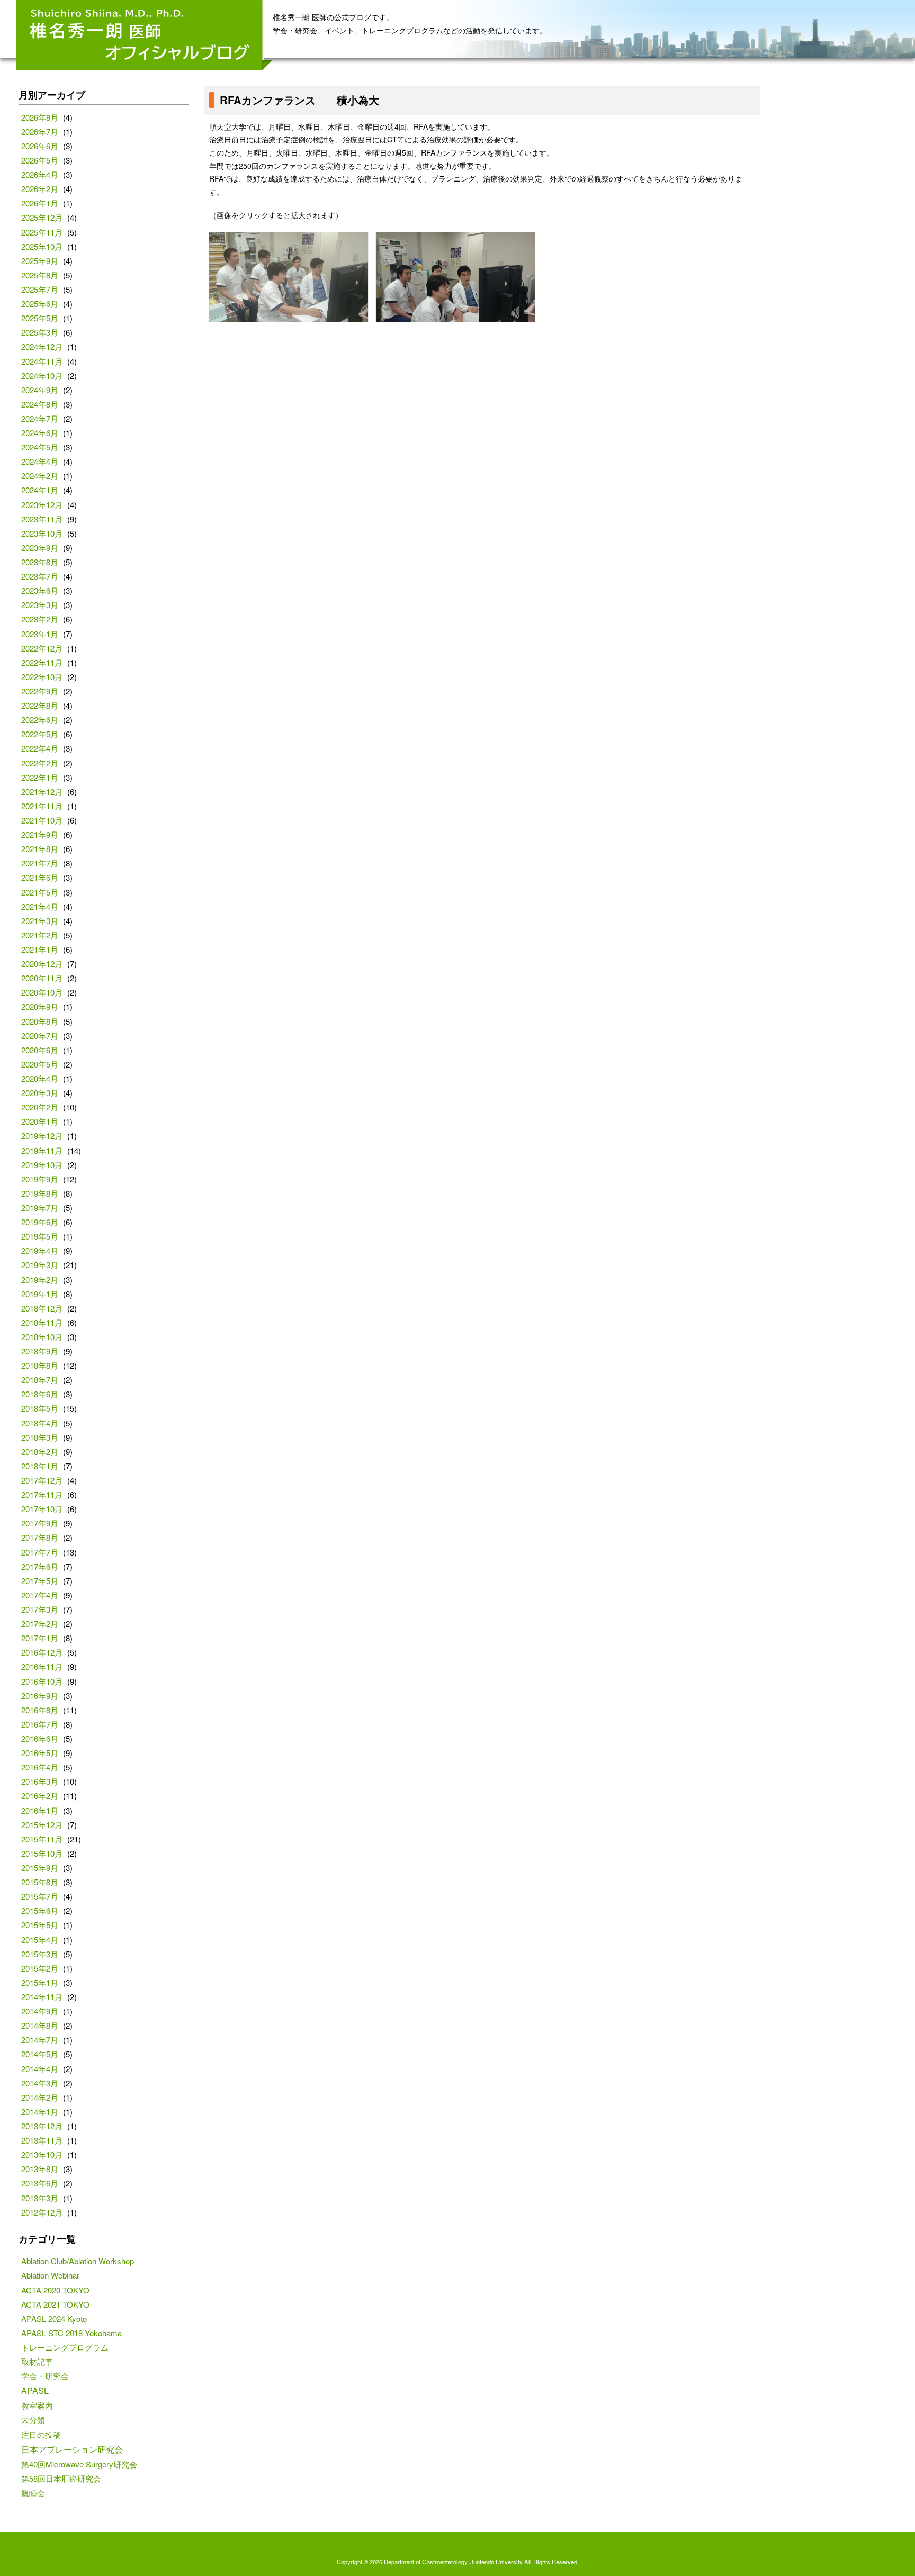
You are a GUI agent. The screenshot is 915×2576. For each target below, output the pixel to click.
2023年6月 (40, 590)
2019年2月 (40, 1280)
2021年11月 (42, 806)
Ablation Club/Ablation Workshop (78, 2261)
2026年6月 (40, 146)
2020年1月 (40, 1121)
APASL (35, 2390)
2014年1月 (40, 2112)
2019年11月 (42, 1150)
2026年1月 (40, 203)
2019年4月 (40, 1250)
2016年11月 (42, 1666)
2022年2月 (40, 763)
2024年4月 (40, 461)
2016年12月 (42, 1652)
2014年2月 (40, 2097)
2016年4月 (40, 1767)
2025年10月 (42, 246)
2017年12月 (42, 1480)
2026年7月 (40, 132)
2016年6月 (40, 1738)
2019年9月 (40, 1179)
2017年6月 (40, 1566)
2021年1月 (40, 949)
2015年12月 (42, 1825)
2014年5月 (40, 2054)
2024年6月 (40, 433)
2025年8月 (40, 275)
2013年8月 (40, 2169)
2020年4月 (40, 1078)
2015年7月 (40, 1896)
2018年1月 (40, 1466)
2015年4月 (40, 1940)
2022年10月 (42, 677)
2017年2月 (40, 1624)
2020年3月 (40, 1093)
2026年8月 (40, 117)
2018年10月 (42, 1337)
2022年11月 (42, 662)
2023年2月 (40, 619)
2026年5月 (40, 160)
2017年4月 (40, 1595)
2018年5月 (40, 1408)
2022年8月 (40, 705)
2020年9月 (40, 1006)
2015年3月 (40, 1954)
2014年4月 (40, 2069)
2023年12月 (42, 505)
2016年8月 (40, 1710)
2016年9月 (40, 1696)
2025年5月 (40, 318)
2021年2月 (40, 935)
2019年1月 (40, 1294)
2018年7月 (40, 1380)
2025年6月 (40, 304)
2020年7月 (40, 1036)
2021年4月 (40, 906)
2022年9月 (40, 691)
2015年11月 (42, 1839)
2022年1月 (40, 777)
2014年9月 (40, 2011)
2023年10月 (42, 533)
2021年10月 (42, 820)
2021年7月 (40, 863)
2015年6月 (40, 1910)
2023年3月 (40, 605)
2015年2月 (40, 1968)
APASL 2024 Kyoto (54, 2319)
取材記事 (37, 2361)
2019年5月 (40, 1236)
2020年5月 (40, 1064)
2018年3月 (40, 1437)
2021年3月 (40, 921)
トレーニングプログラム (65, 2347)
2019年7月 (40, 1208)
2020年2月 (40, 1107)
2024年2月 (40, 476)
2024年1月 (40, 490)
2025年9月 (40, 261)
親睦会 (33, 2493)
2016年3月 (40, 1781)
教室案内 (37, 2405)
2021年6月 (40, 877)
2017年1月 (40, 1638)
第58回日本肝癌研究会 (61, 2478)
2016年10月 (42, 1681)
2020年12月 (42, 964)
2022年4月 (40, 748)
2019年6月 (40, 1222)
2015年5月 (40, 1925)
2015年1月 (40, 1982)
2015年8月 (40, 1882)
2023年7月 (40, 576)
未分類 (33, 2420)
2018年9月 (40, 1351)
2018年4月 (40, 1423)
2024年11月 (42, 361)
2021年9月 (40, 834)
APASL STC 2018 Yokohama (71, 2333)
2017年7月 (40, 1552)
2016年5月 (40, 1753)
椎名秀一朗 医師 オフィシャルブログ (144, 35)
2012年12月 (42, 2212)
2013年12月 (42, 2126)
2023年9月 (40, 548)
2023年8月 (40, 562)
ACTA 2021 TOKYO (55, 2304)
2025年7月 (40, 289)
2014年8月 (40, 2025)
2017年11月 (42, 1494)
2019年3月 (40, 1265)
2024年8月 (40, 404)
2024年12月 (42, 346)
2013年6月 (40, 2183)
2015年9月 (40, 1868)
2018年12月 (42, 1308)
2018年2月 (40, 1452)
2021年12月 (42, 792)
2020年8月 (40, 1021)
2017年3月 (40, 1609)
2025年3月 (40, 332)
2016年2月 (40, 1796)
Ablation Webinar (50, 2275)
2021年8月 (40, 849)
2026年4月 (40, 174)
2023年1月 (40, 634)
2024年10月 (42, 376)
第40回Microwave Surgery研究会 (79, 2464)
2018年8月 (40, 1365)
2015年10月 (42, 1853)
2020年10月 (42, 992)
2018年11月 (42, 1322)
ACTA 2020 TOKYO (55, 2290)
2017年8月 (40, 1537)
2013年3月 (40, 2198)
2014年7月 (40, 2040)
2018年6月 (40, 1394)
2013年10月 (42, 2154)
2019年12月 (42, 1136)
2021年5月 (40, 892)
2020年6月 (40, 1050)
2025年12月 (42, 217)
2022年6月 (40, 720)
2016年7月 (40, 1724)
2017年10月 (42, 1509)
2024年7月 (40, 418)
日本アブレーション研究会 (72, 2449)
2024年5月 (40, 447)
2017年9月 (40, 1523)
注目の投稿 (41, 2434)
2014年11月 (42, 1997)
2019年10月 (42, 1165)
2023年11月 (42, 519)
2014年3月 (40, 2083)
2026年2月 (40, 189)
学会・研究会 (45, 2376)
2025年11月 (42, 232)
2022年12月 (42, 648)
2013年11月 (42, 2140)
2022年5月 (40, 734)
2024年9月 (40, 390)
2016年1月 (40, 1810)
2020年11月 (42, 978)
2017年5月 (40, 1581)
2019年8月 (40, 1193)
